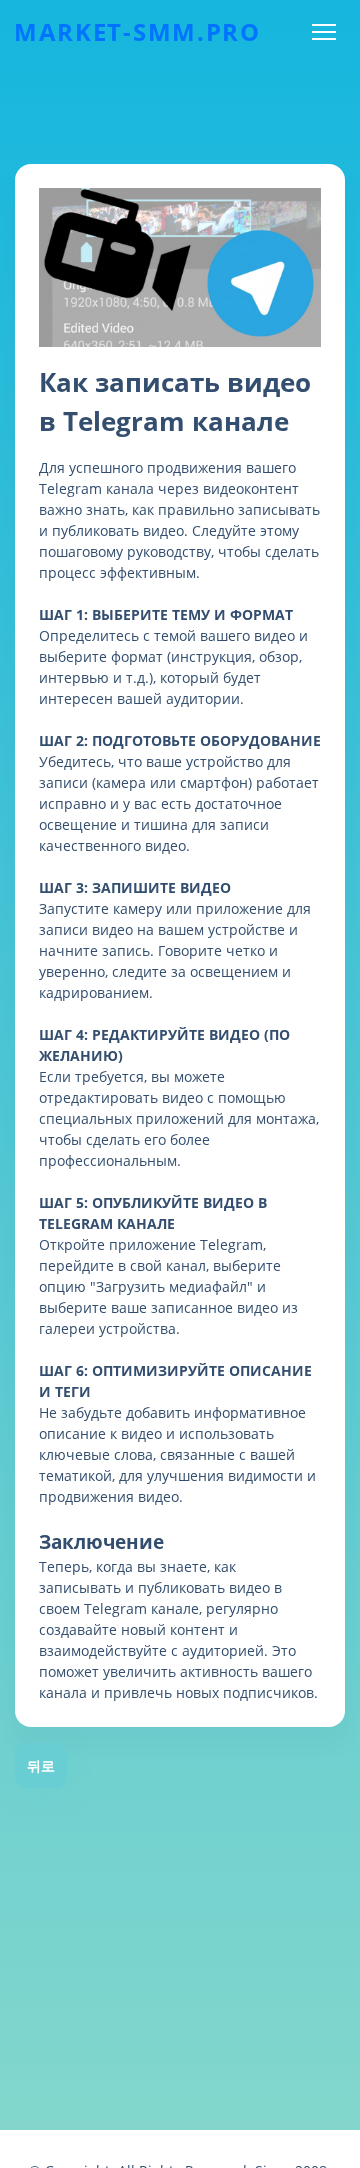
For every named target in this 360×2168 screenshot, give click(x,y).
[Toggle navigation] (323, 32)
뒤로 (41, 1765)
